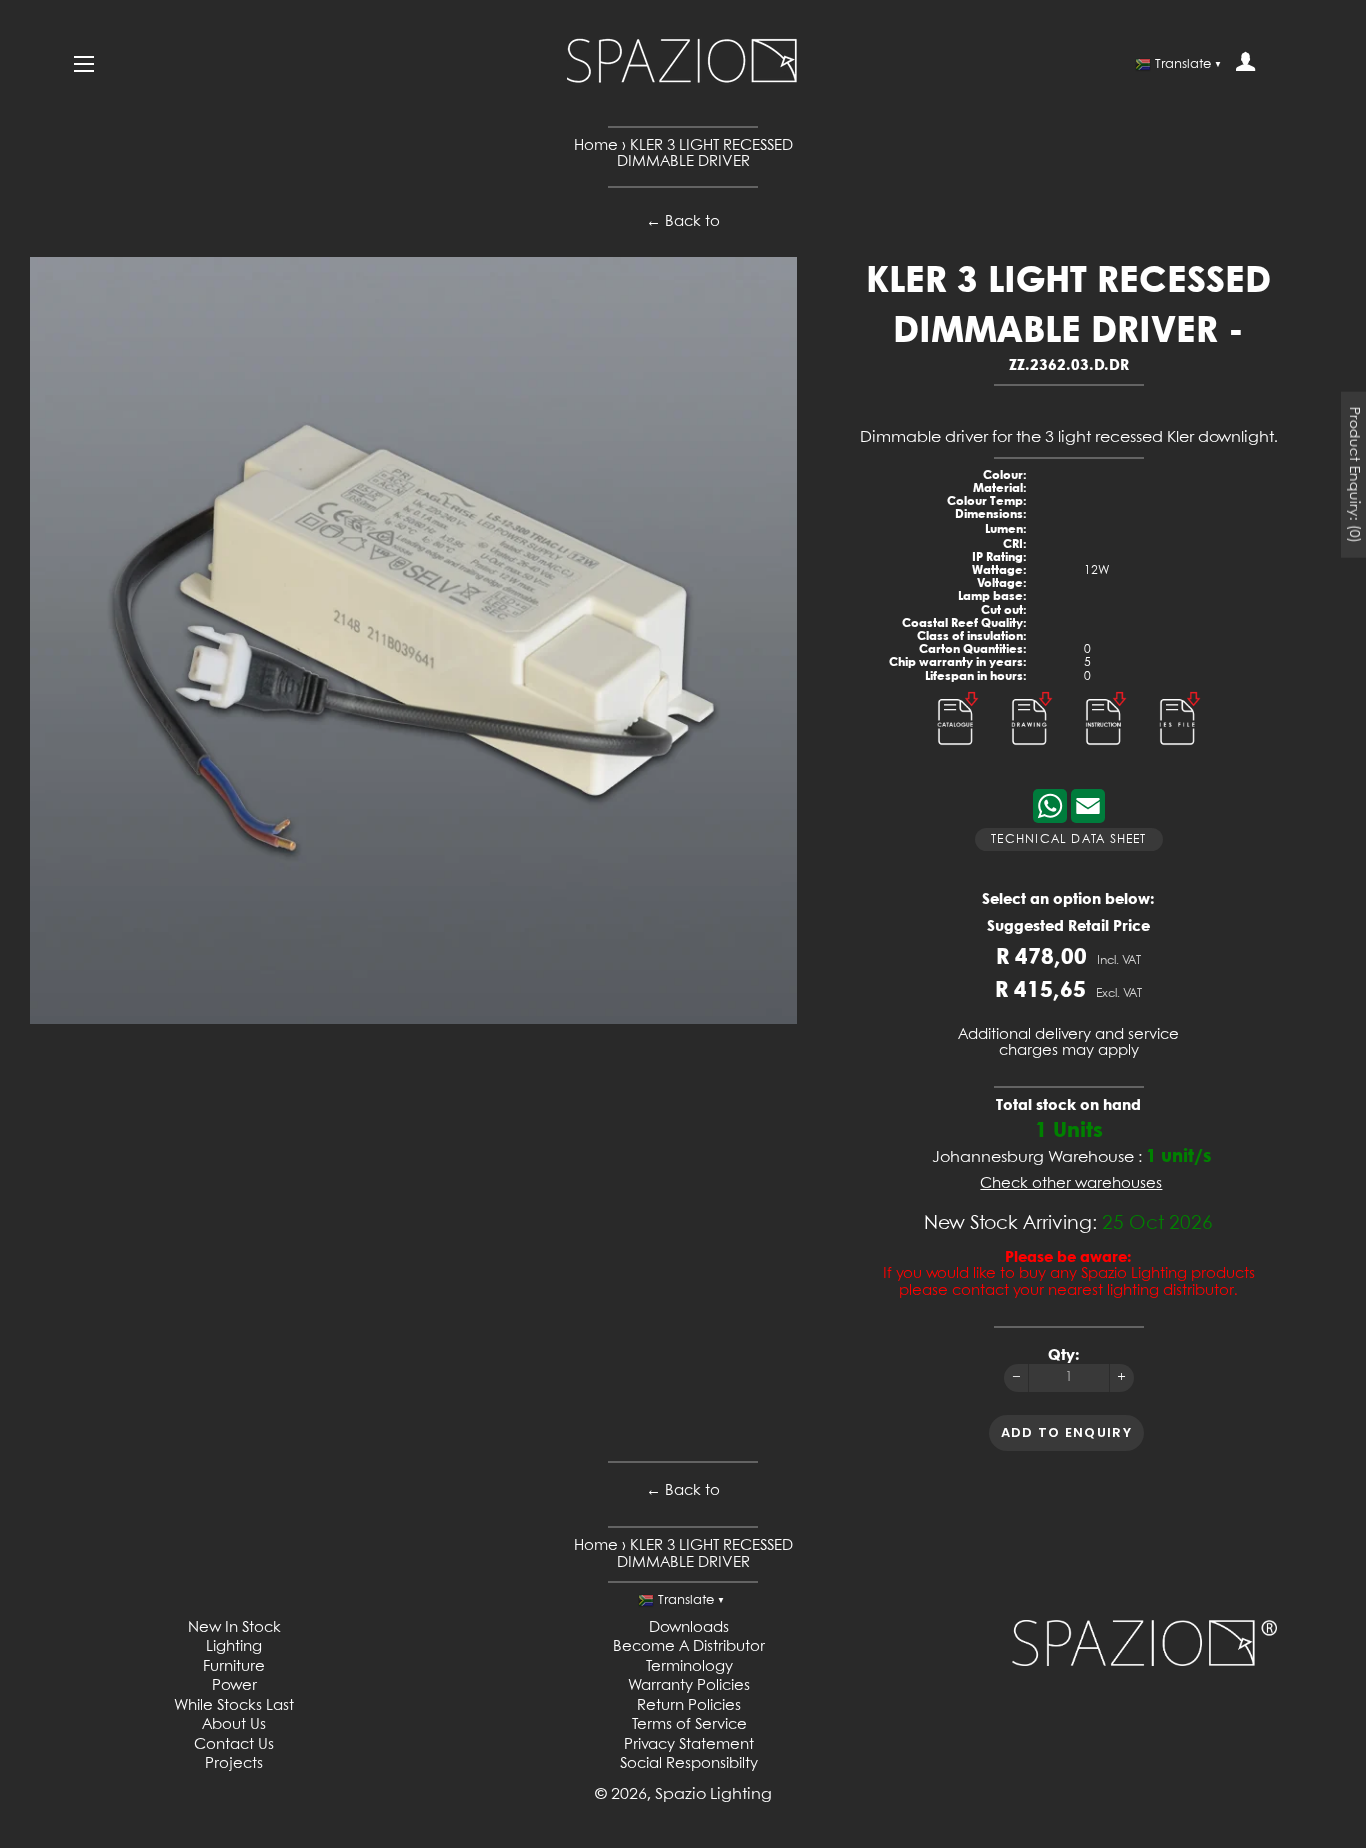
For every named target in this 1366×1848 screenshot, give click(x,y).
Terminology (689, 1667)
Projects (234, 1764)
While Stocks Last (234, 1706)
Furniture (234, 1667)
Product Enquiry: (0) (1354, 475)
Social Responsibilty (689, 1764)
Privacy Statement (689, 1745)
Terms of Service (689, 1725)
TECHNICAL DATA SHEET (1068, 840)
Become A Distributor (689, 1647)
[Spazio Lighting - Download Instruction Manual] (1108, 749)
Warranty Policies (689, 1686)
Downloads (689, 1628)
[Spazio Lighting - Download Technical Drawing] (1034, 749)
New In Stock (234, 1628)
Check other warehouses (1071, 1184)
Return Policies (689, 1706)
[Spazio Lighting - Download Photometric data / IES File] (1180, 749)
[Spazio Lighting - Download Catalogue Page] (960, 749)
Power (234, 1686)
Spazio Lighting (713, 1794)
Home (596, 146)
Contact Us (234, 1745)
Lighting (234, 1647)
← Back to (683, 222)
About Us (234, 1725)
